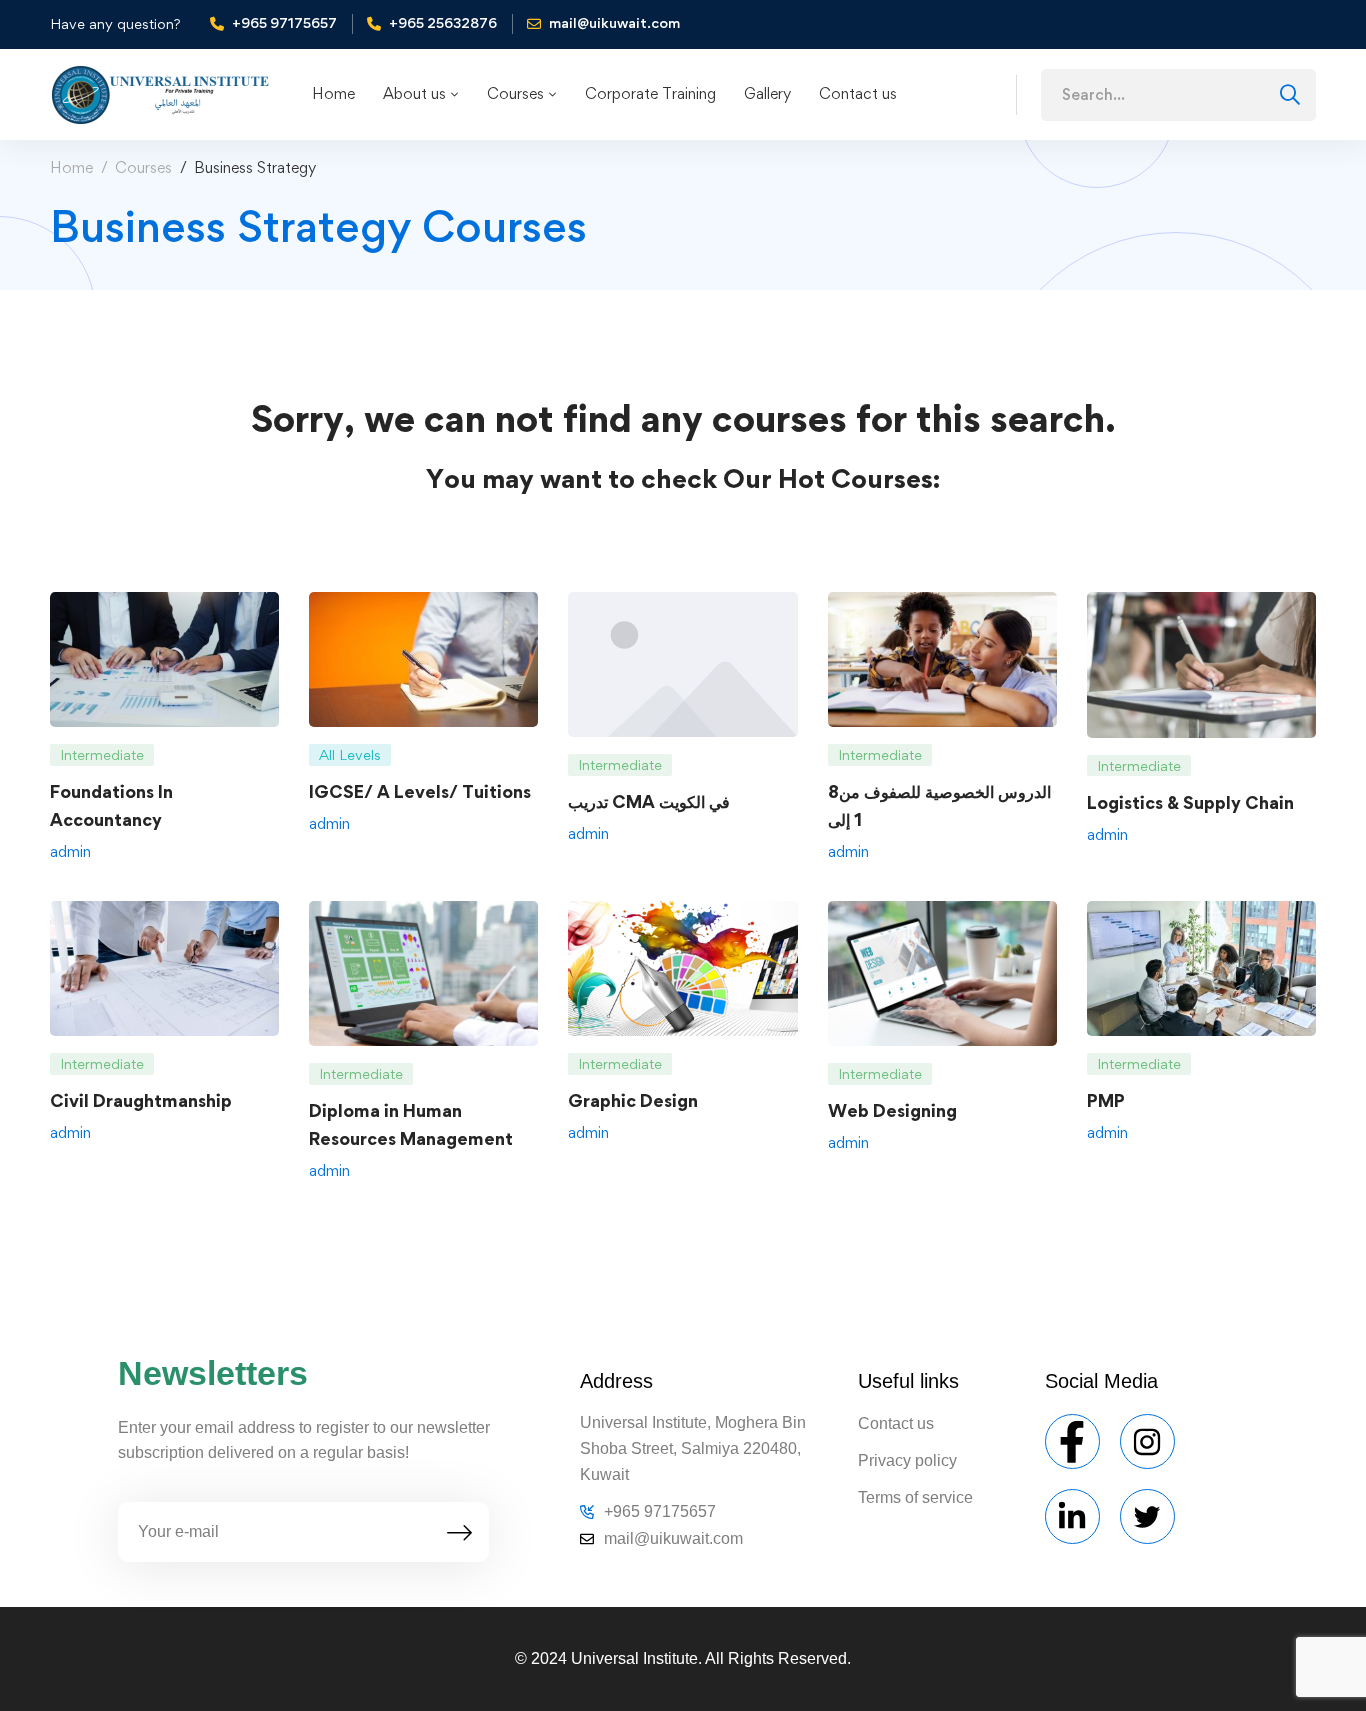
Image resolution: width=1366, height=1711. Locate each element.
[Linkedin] (1072, 1516)
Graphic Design (633, 1100)
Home (71, 167)
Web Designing (892, 1110)
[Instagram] (1147, 1441)
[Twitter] (1147, 1516)
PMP (1106, 1100)
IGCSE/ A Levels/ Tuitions (420, 791)
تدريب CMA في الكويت (649, 801)
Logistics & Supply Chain (1190, 802)
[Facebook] (1072, 1441)
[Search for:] (1178, 94)
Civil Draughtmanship (141, 1100)
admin (70, 851)
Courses (143, 167)
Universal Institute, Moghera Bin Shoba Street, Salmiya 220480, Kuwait (693, 1448)
